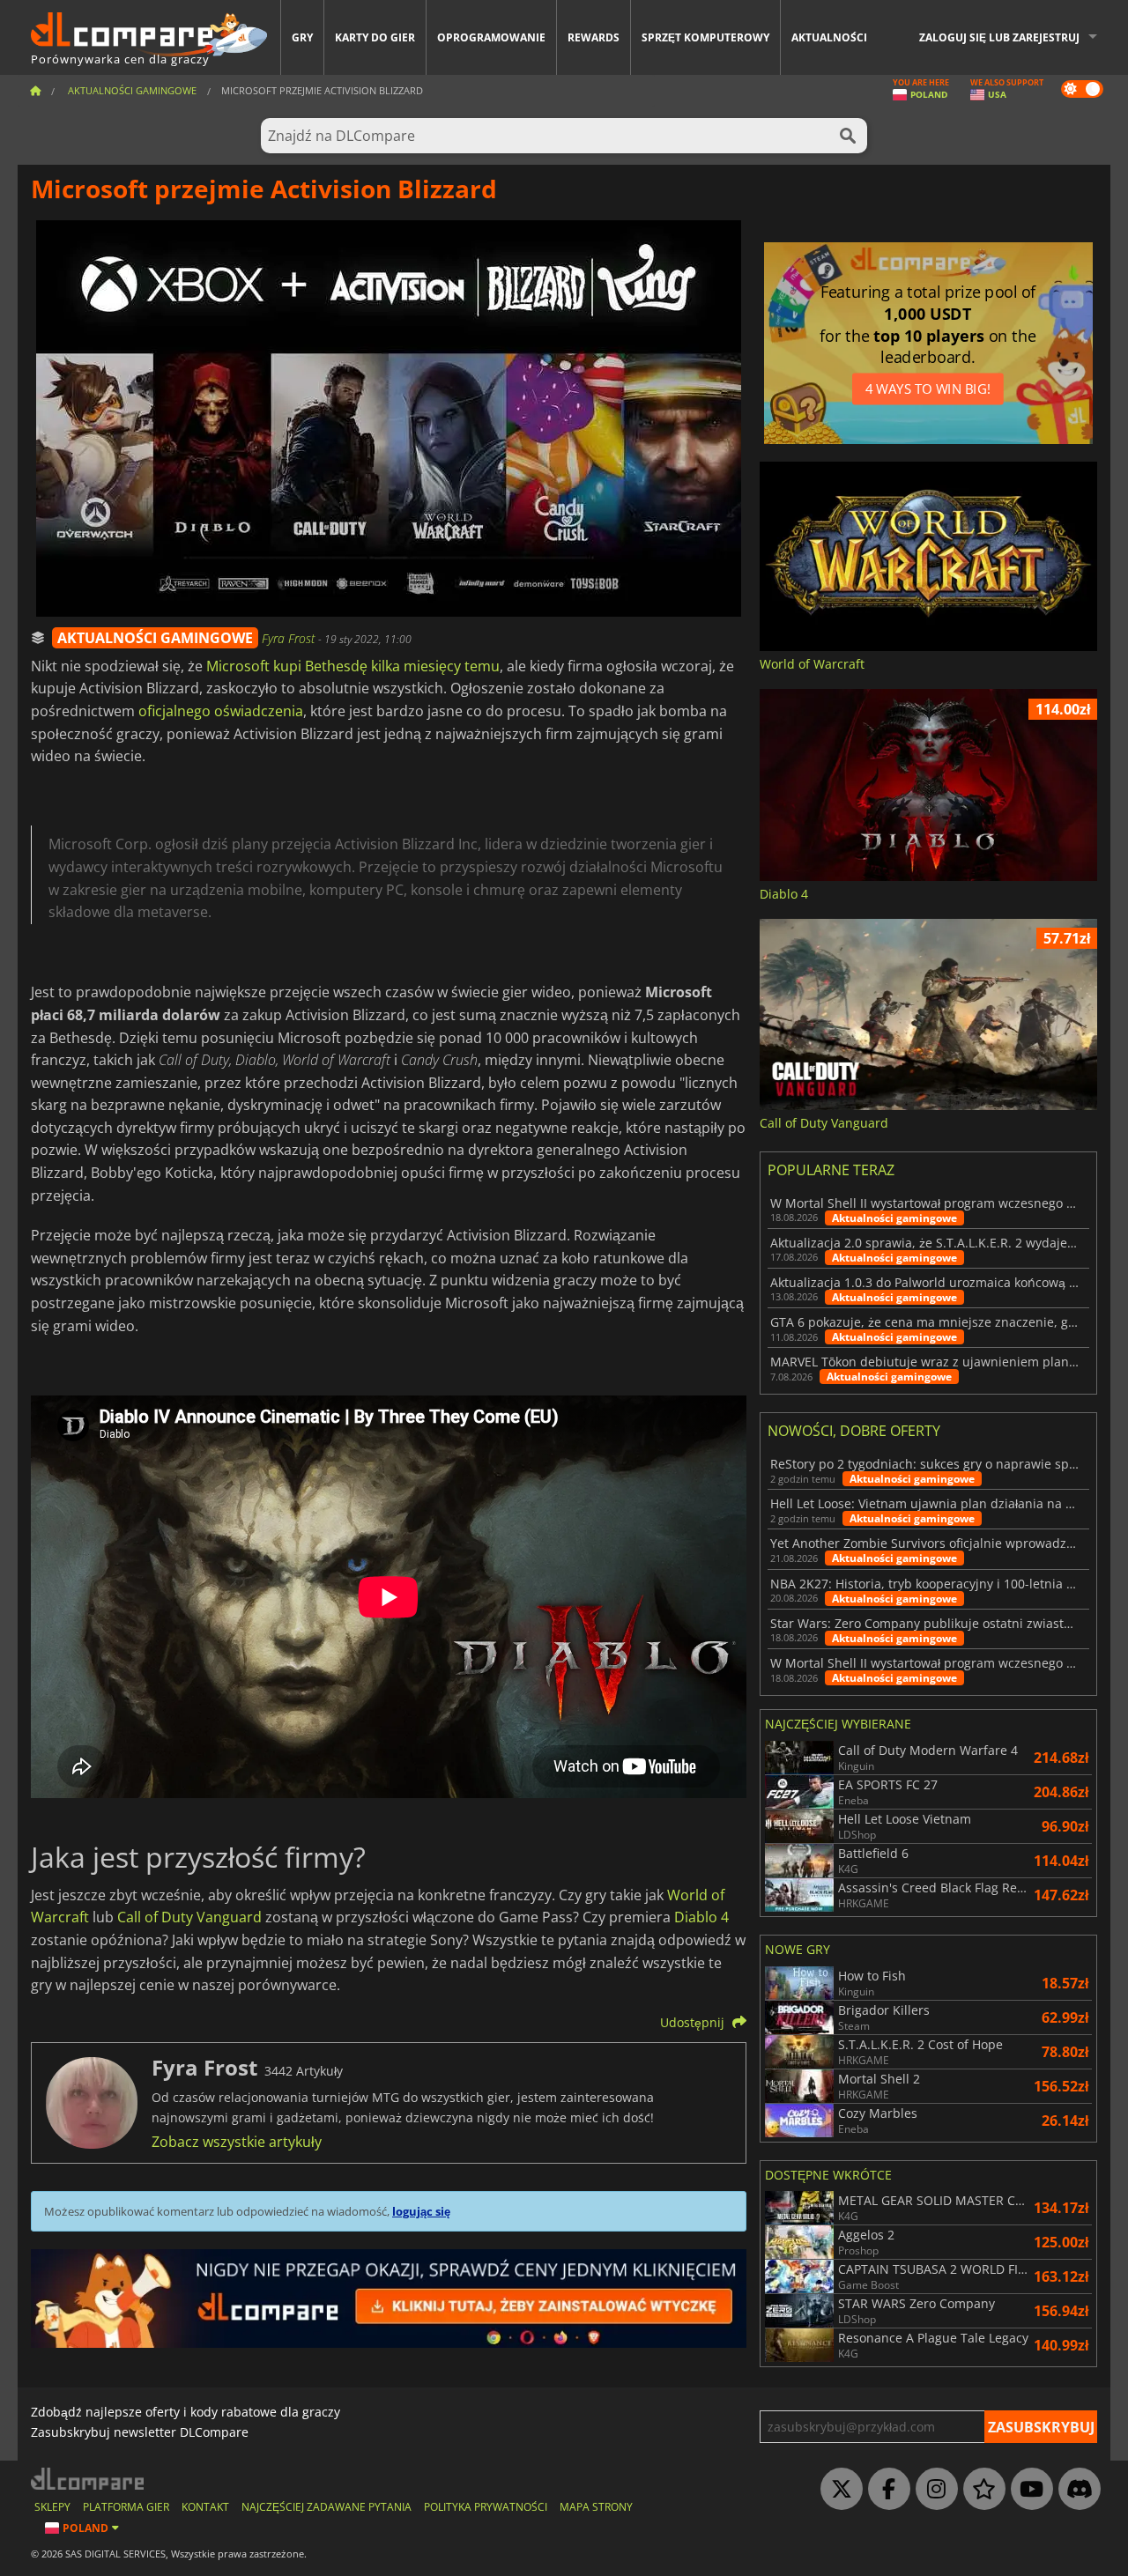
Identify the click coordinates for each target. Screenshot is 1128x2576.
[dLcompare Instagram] (932, 2490)
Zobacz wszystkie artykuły (237, 2142)
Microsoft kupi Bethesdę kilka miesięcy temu (353, 666)
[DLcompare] (89, 2479)
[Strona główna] (35, 90)
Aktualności (829, 37)
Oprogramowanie (491, 37)
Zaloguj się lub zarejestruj (999, 37)
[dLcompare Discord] (1075, 2490)
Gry (302, 37)
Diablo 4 (701, 1917)
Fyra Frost (290, 638)
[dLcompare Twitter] (837, 2490)
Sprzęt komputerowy (705, 37)
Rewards (594, 37)
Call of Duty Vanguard (189, 1917)
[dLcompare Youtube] (1028, 2490)
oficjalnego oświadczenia (221, 711)
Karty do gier (375, 37)
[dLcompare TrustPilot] (980, 2490)
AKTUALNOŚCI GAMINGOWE (155, 638)
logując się (421, 2211)
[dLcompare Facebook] (885, 2490)
